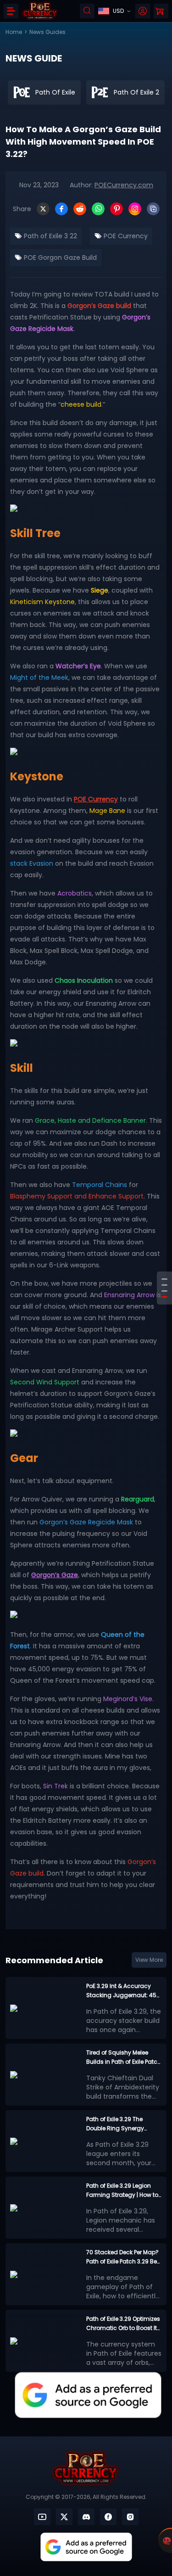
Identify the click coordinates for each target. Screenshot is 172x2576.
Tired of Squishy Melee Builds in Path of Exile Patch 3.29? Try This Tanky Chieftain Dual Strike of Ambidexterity (124, 2058)
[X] (43, 209)
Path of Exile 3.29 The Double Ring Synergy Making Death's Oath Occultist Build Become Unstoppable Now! (119, 2124)
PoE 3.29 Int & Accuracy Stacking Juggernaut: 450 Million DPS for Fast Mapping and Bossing (123, 1991)
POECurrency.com (124, 185)
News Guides (47, 32)
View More (149, 1960)
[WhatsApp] (98, 209)
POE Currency (125, 236)
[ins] (130, 2517)
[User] (143, 11)
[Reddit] (80, 209)
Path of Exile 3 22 (50, 236)
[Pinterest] (117, 209)
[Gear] (164, 1297)
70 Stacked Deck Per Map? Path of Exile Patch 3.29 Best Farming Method (124, 2257)
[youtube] (42, 2517)
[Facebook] (61, 209)
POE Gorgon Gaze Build (59, 258)
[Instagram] (135, 209)
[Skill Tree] (164, 1279)
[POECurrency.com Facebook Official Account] (108, 2517)
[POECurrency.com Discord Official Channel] (86, 2517)
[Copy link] (153, 209)
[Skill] (164, 1291)
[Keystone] (164, 1285)
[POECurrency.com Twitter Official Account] (64, 2517)
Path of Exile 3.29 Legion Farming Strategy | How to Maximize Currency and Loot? (122, 2191)
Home (14, 32)
